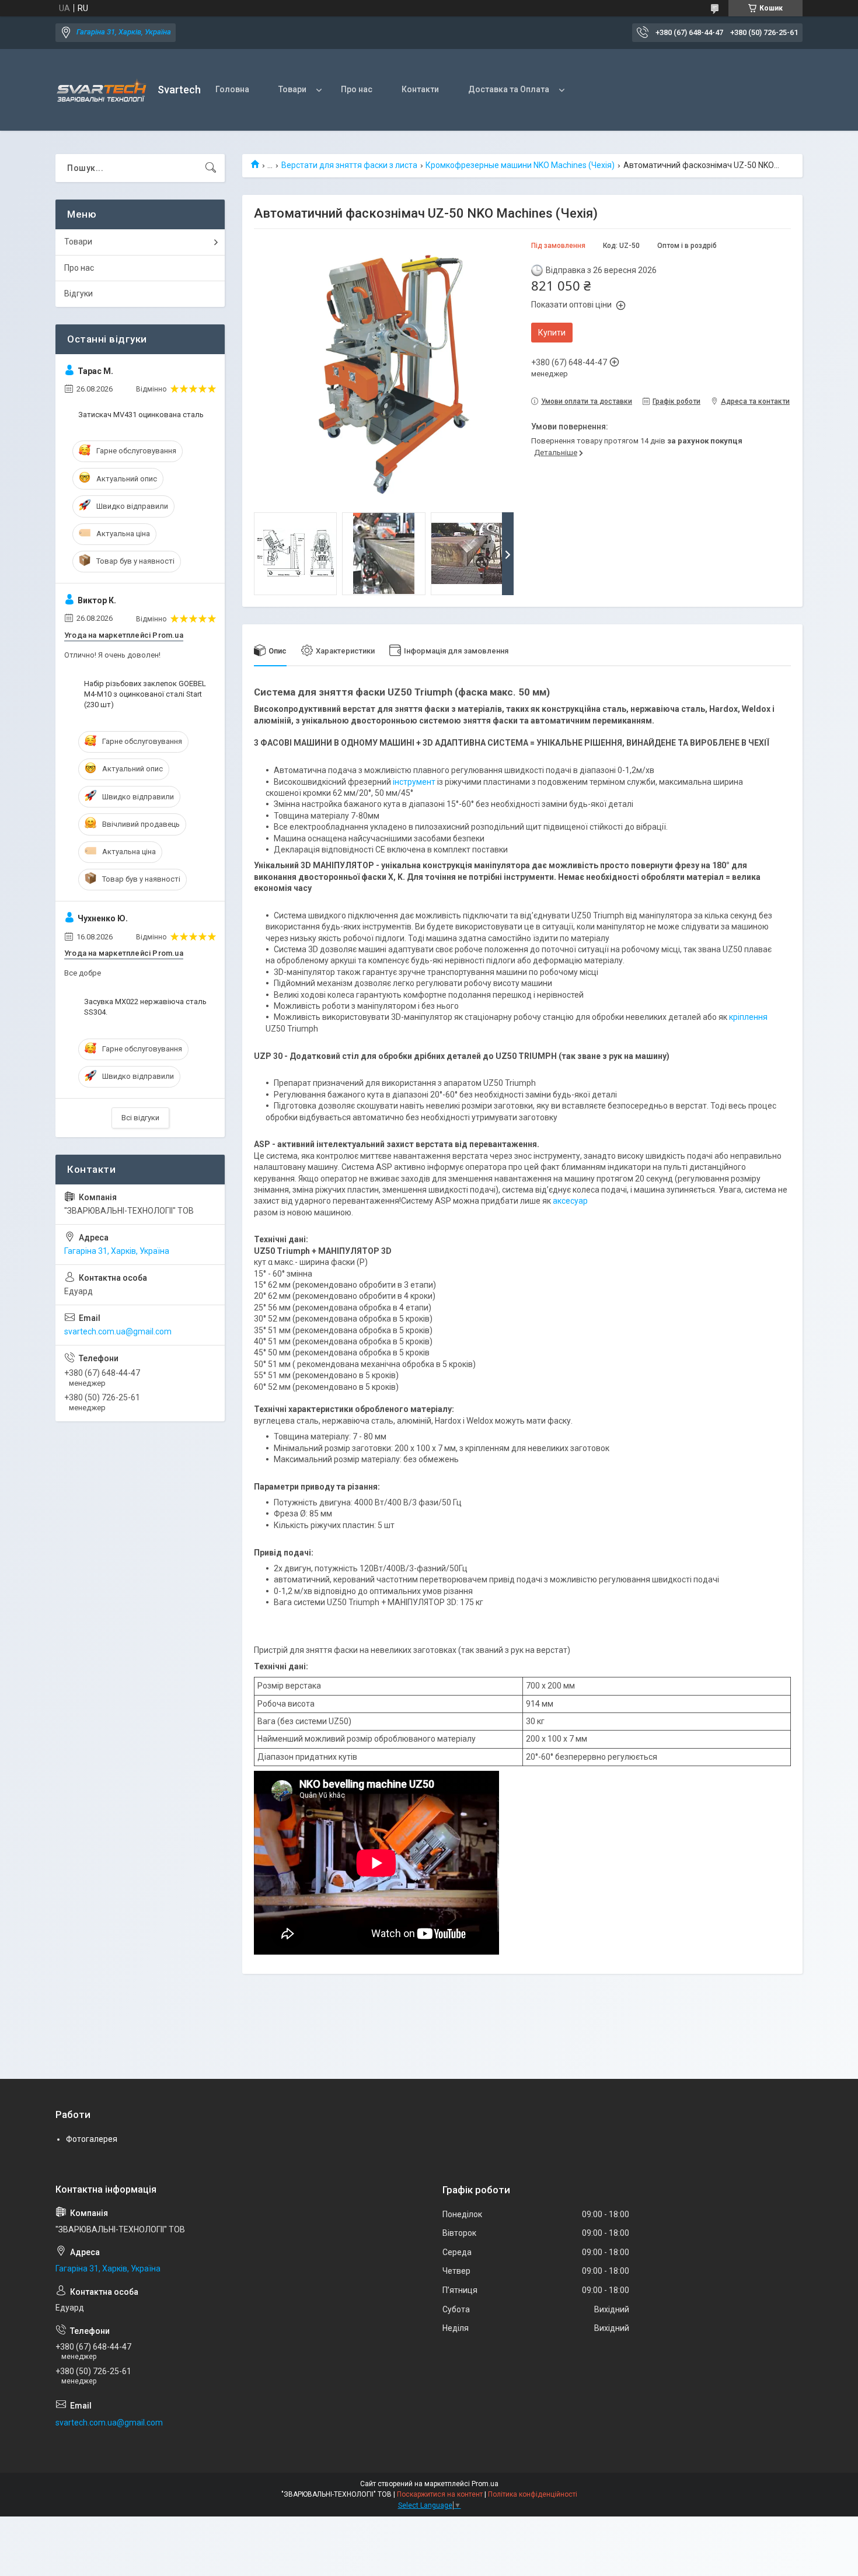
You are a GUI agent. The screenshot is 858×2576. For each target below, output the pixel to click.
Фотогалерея (92, 2139)
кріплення (748, 1017)
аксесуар (570, 1201)
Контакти (420, 89)
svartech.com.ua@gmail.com (118, 1331)
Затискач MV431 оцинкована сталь (141, 415)
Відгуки (79, 293)
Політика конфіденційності (533, 2494)
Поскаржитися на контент (440, 2494)
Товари (292, 89)
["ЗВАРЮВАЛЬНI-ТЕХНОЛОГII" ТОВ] (102, 90)
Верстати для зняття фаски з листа (349, 165)
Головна (232, 89)
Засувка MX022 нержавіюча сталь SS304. (145, 1007)
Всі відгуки (140, 1118)
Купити (552, 333)
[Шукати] (211, 168)
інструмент (414, 782)
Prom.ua (485, 2484)
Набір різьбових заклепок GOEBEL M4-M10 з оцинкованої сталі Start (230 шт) (145, 694)
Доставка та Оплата (509, 89)
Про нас (357, 89)
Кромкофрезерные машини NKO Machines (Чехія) (520, 165)
